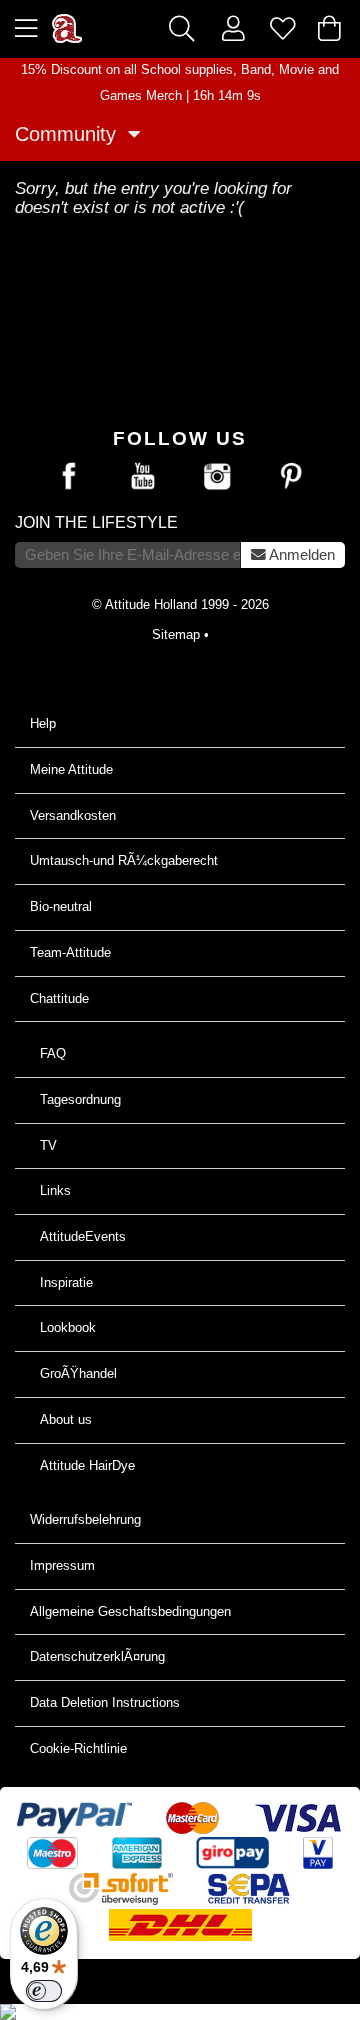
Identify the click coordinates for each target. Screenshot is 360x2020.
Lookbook (68, 1327)
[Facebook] (69, 477)
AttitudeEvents (83, 1236)
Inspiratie (66, 1282)
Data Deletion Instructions (105, 1702)
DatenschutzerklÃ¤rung (97, 1656)
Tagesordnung (80, 1099)
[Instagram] (217, 477)
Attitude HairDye (87, 1465)
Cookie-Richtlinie (78, 1748)
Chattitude (59, 998)
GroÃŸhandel (78, 1373)
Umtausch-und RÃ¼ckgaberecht (124, 860)
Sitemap (176, 634)
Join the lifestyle (96, 522)
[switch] (44, 1991)
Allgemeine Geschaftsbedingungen (130, 1611)
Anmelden (300, 555)
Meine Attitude (71, 769)
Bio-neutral (61, 906)
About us (66, 1419)
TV (48, 1145)
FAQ (53, 1053)
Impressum (62, 1565)
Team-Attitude (70, 952)
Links (55, 1190)
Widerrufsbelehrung (85, 1519)
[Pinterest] (291, 477)
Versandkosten (73, 815)
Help (43, 723)
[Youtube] (143, 477)
